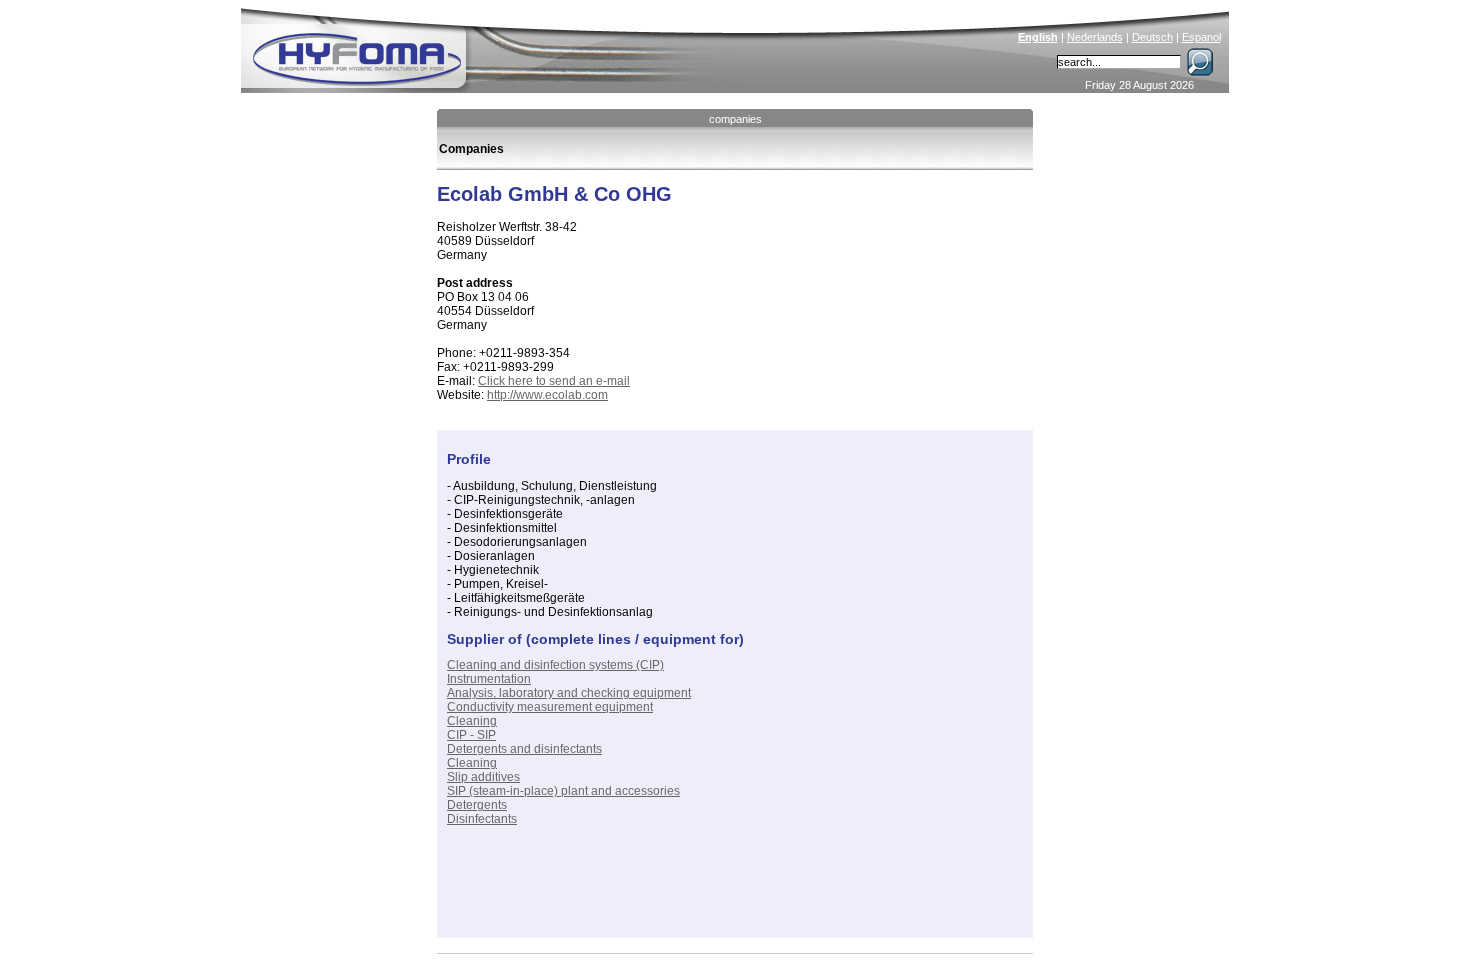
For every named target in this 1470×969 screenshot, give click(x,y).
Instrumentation (489, 679)
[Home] (492, 46)
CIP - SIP (471, 735)
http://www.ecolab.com (547, 395)
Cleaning (472, 721)
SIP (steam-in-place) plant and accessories (563, 791)
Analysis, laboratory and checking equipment (569, 693)
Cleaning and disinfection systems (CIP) (555, 665)
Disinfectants (482, 819)
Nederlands (1095, 37)
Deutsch (1152, 37)
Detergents (477, 805)
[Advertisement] (681, 898)
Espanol (1201, 37)
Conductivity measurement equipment (550, 707)
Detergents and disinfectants (524, 749)
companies (735, 119)
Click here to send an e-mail (554, 381)
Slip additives (483, 777)
